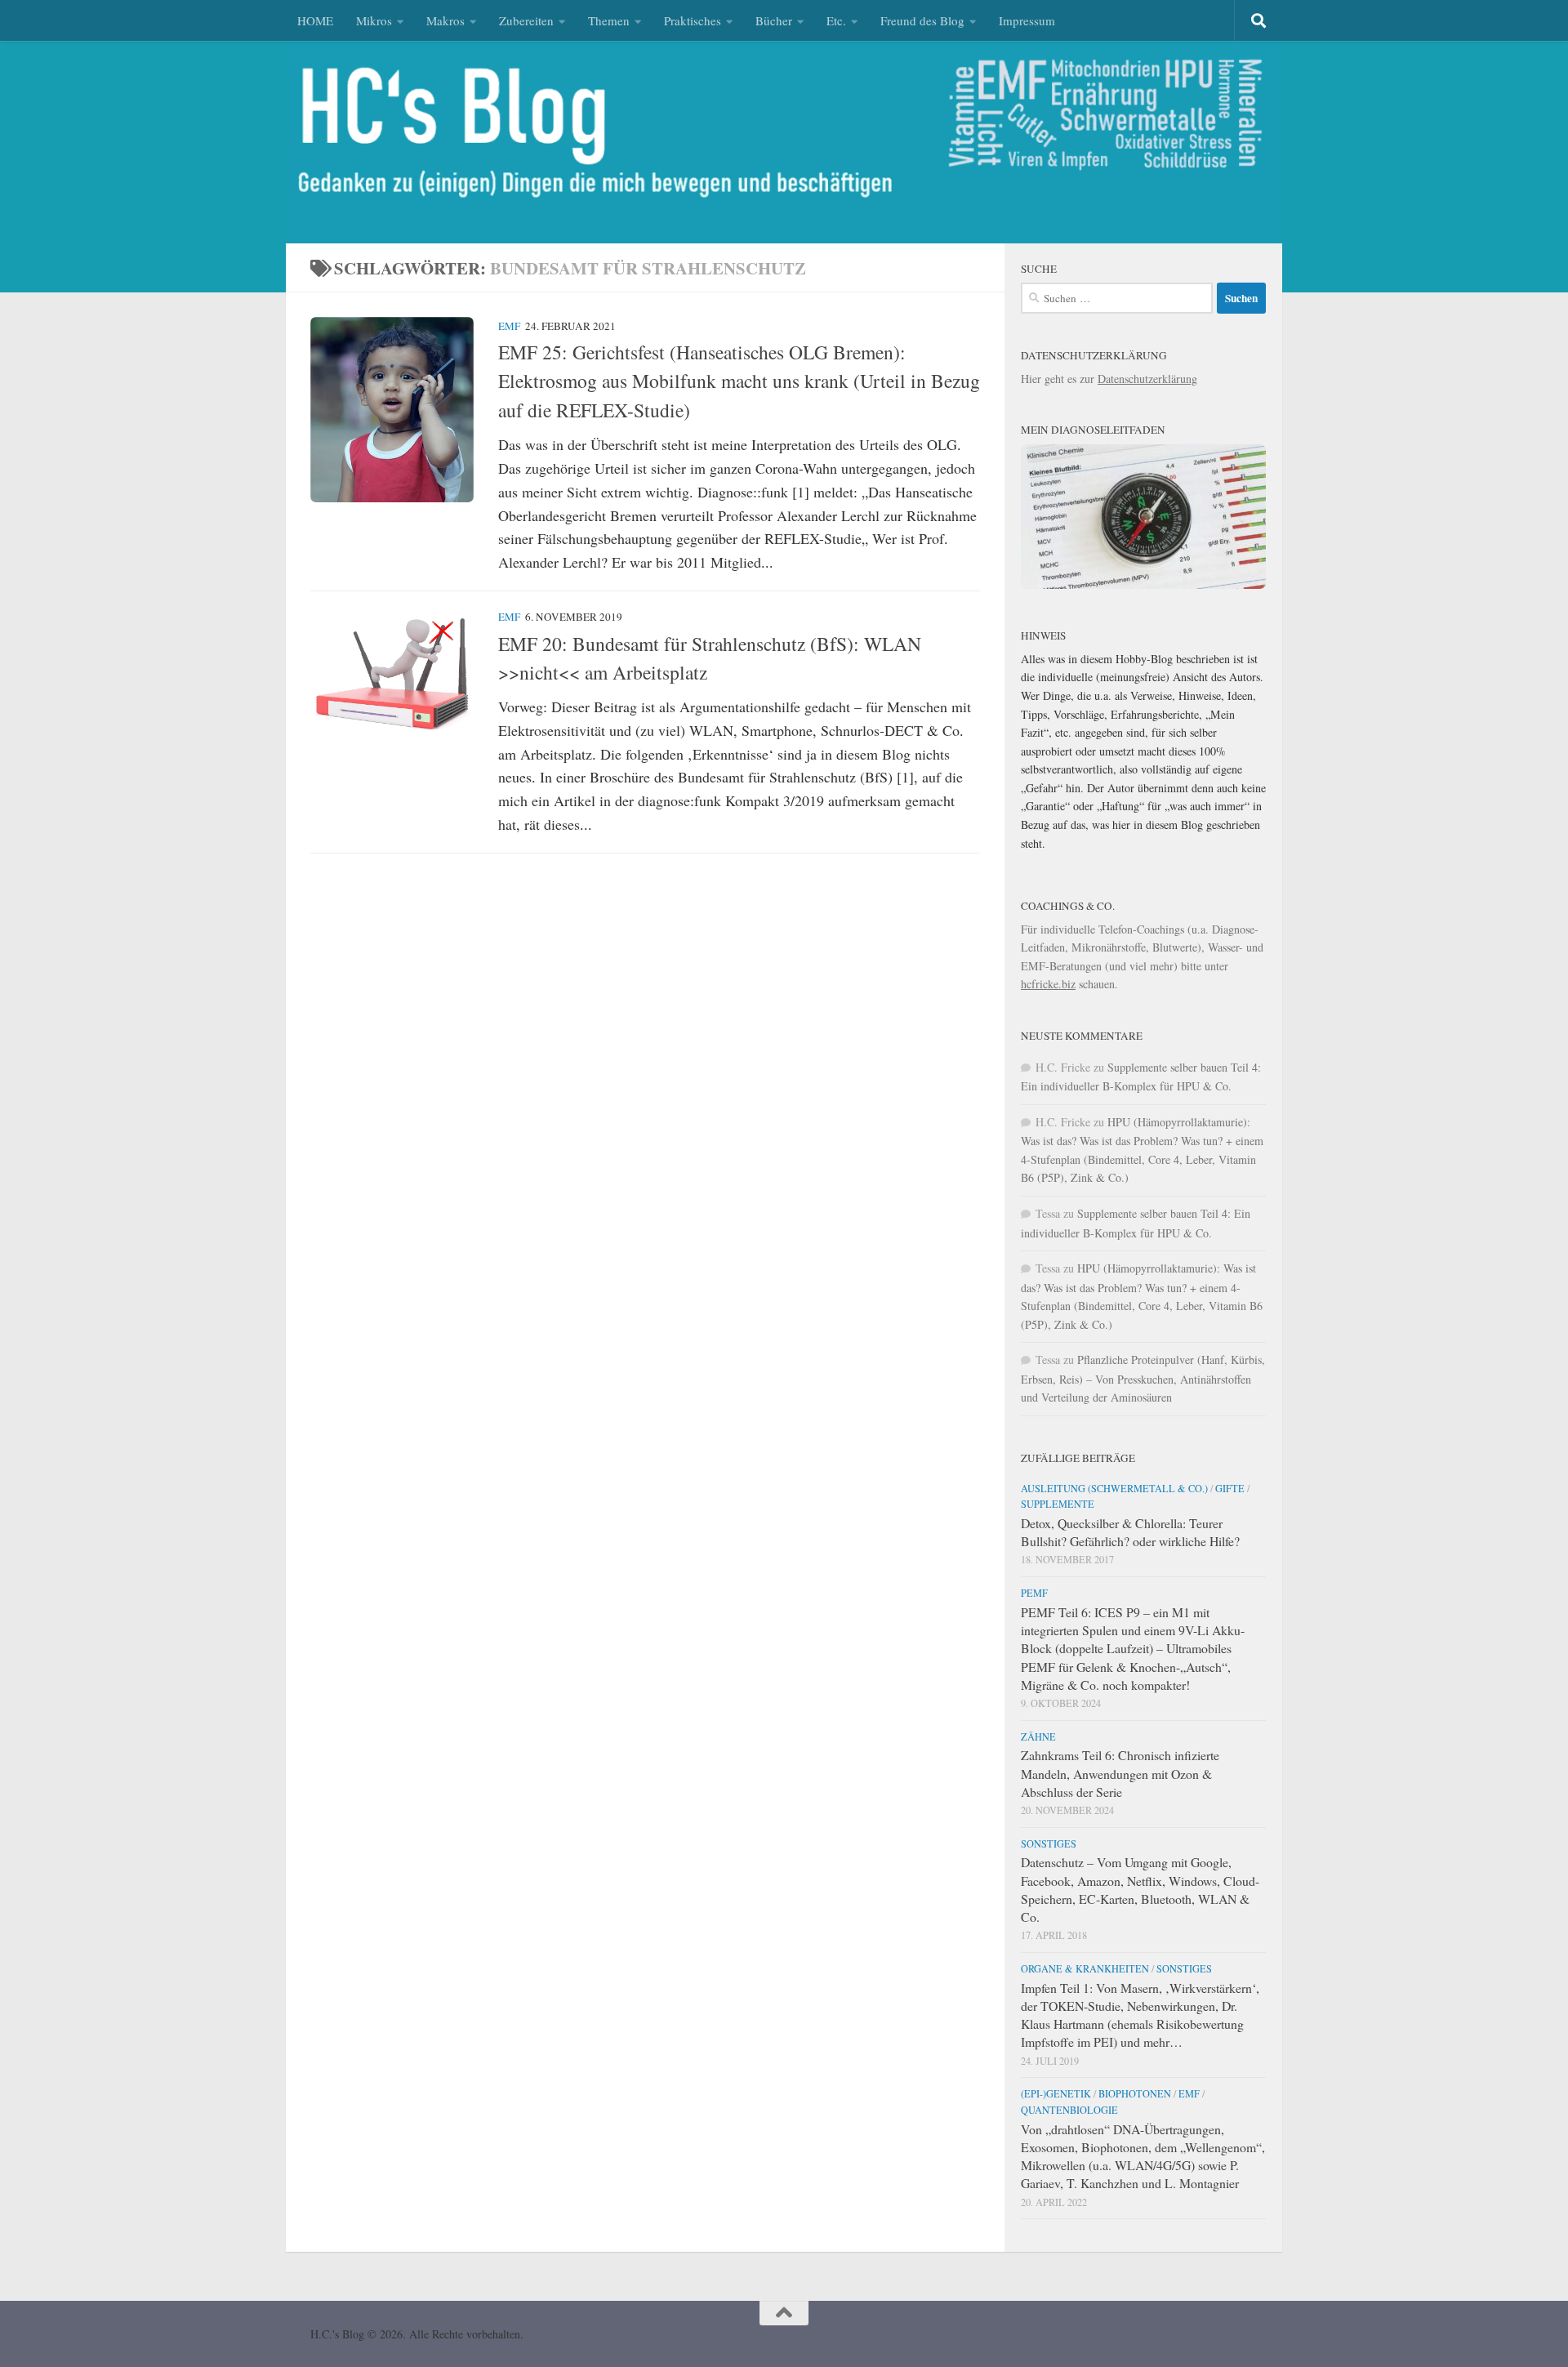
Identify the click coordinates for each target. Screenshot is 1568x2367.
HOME (315, 20)
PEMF (1034, 1593)
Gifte (1230, 1488)
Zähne (1038, 1736)
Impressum (1027, 20)
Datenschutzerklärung (1147, 379)
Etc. (836, 20)
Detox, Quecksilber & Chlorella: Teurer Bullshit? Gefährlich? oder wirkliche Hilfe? (1130, 1532)
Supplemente (1058, 1504)
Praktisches (693, 20)
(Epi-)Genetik (1056, 2093)
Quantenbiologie (1069, 2110)
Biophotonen (1135, 2093)
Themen (609, 20)
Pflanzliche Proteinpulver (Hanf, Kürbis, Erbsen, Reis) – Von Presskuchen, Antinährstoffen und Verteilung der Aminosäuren (1143, 1378)
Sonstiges (1049, 1843)
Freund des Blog (922, 20)
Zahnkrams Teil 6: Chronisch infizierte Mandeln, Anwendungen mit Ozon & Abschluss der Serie (1120, 1773)
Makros (445, 20)
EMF (509, 326)
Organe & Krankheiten (1085, 1968)
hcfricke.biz (1048, 984)
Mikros (374, 20)
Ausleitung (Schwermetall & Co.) (1114, 1488)
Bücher (774, 20)
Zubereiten (526, 20)
